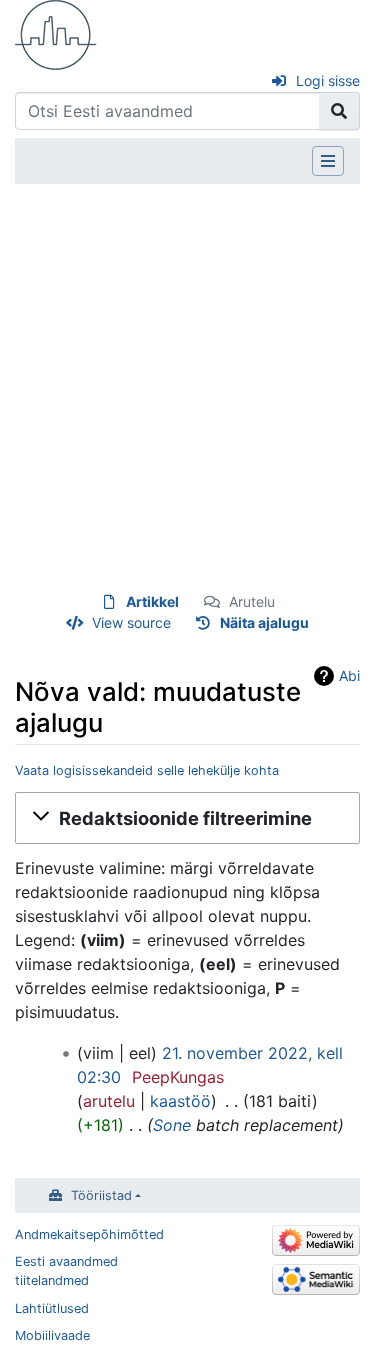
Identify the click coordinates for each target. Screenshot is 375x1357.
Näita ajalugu (264, 622)
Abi (349, 675)
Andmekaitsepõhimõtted (89, 1234)
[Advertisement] (187, 387)
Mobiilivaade (52, 1335)
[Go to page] (339, 111)
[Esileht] (56, 33)
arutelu (109, 1101)
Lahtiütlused (52, 1308)
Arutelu (252, 601)
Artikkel (152, 601)
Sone (172, 1125)
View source (131, 622)
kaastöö (180, 1101)
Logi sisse (328, 80)
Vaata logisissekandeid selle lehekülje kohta (147, 770)
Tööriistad (101, 1195)
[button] (187, 818)
